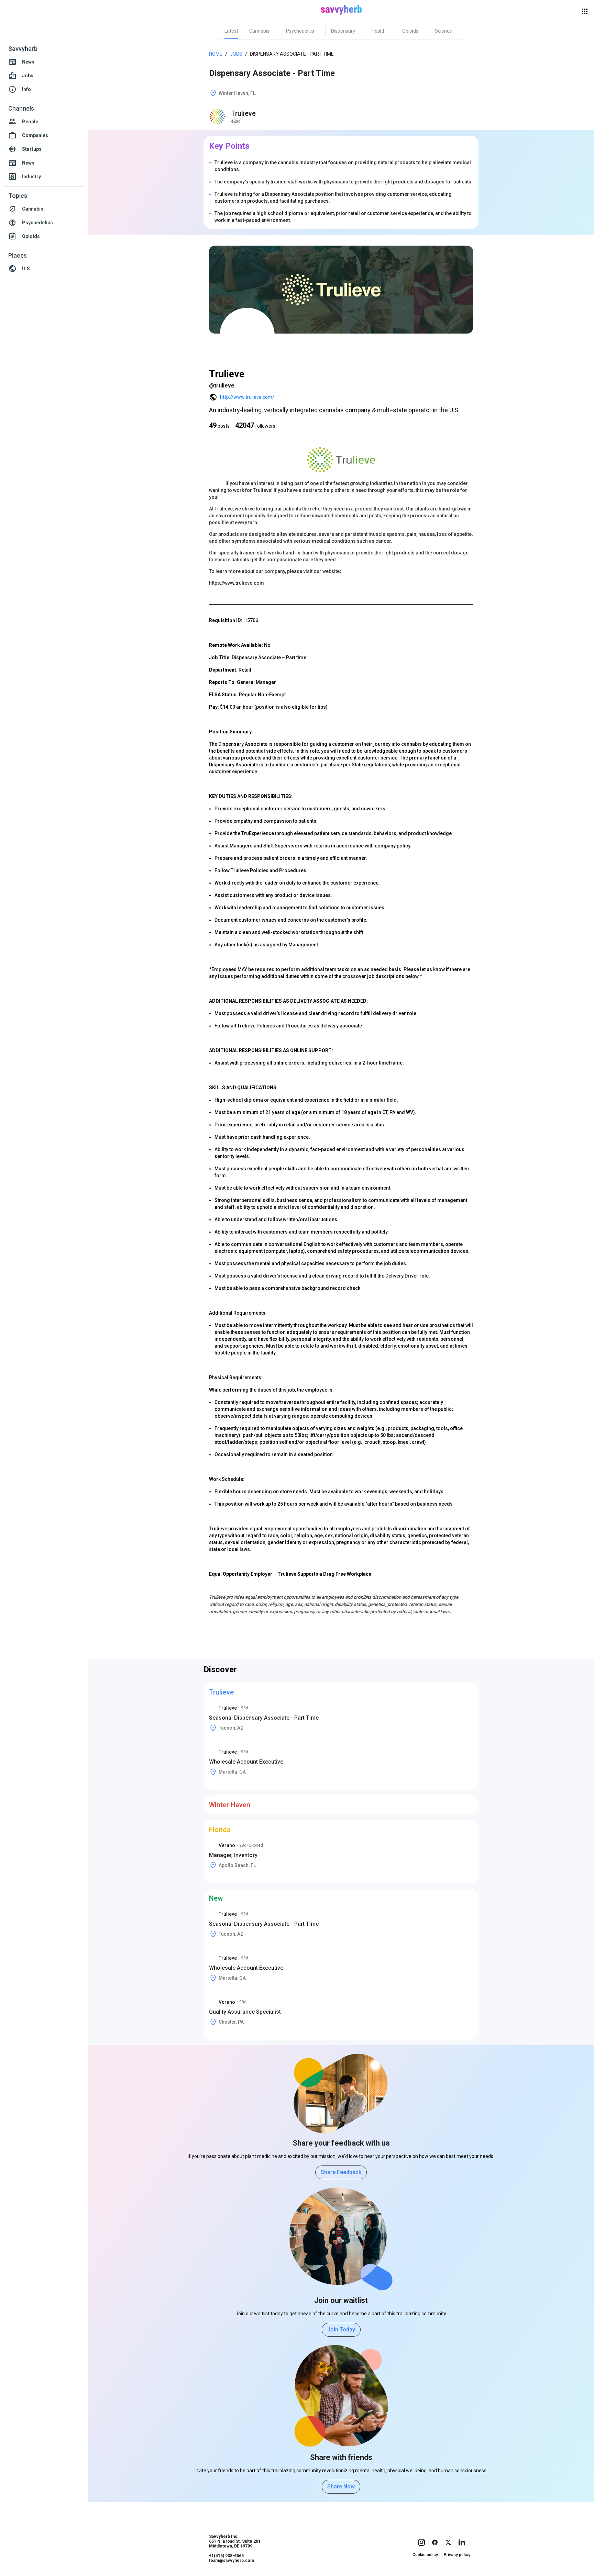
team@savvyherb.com (232, 2561)
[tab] (231, 31)
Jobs (236, 54)
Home (216, 54)
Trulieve (243, 113)
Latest (231, 31)
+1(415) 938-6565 (226, 2556)
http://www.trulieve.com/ (247, 397)
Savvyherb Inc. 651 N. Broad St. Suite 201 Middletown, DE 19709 (235, 2541)
